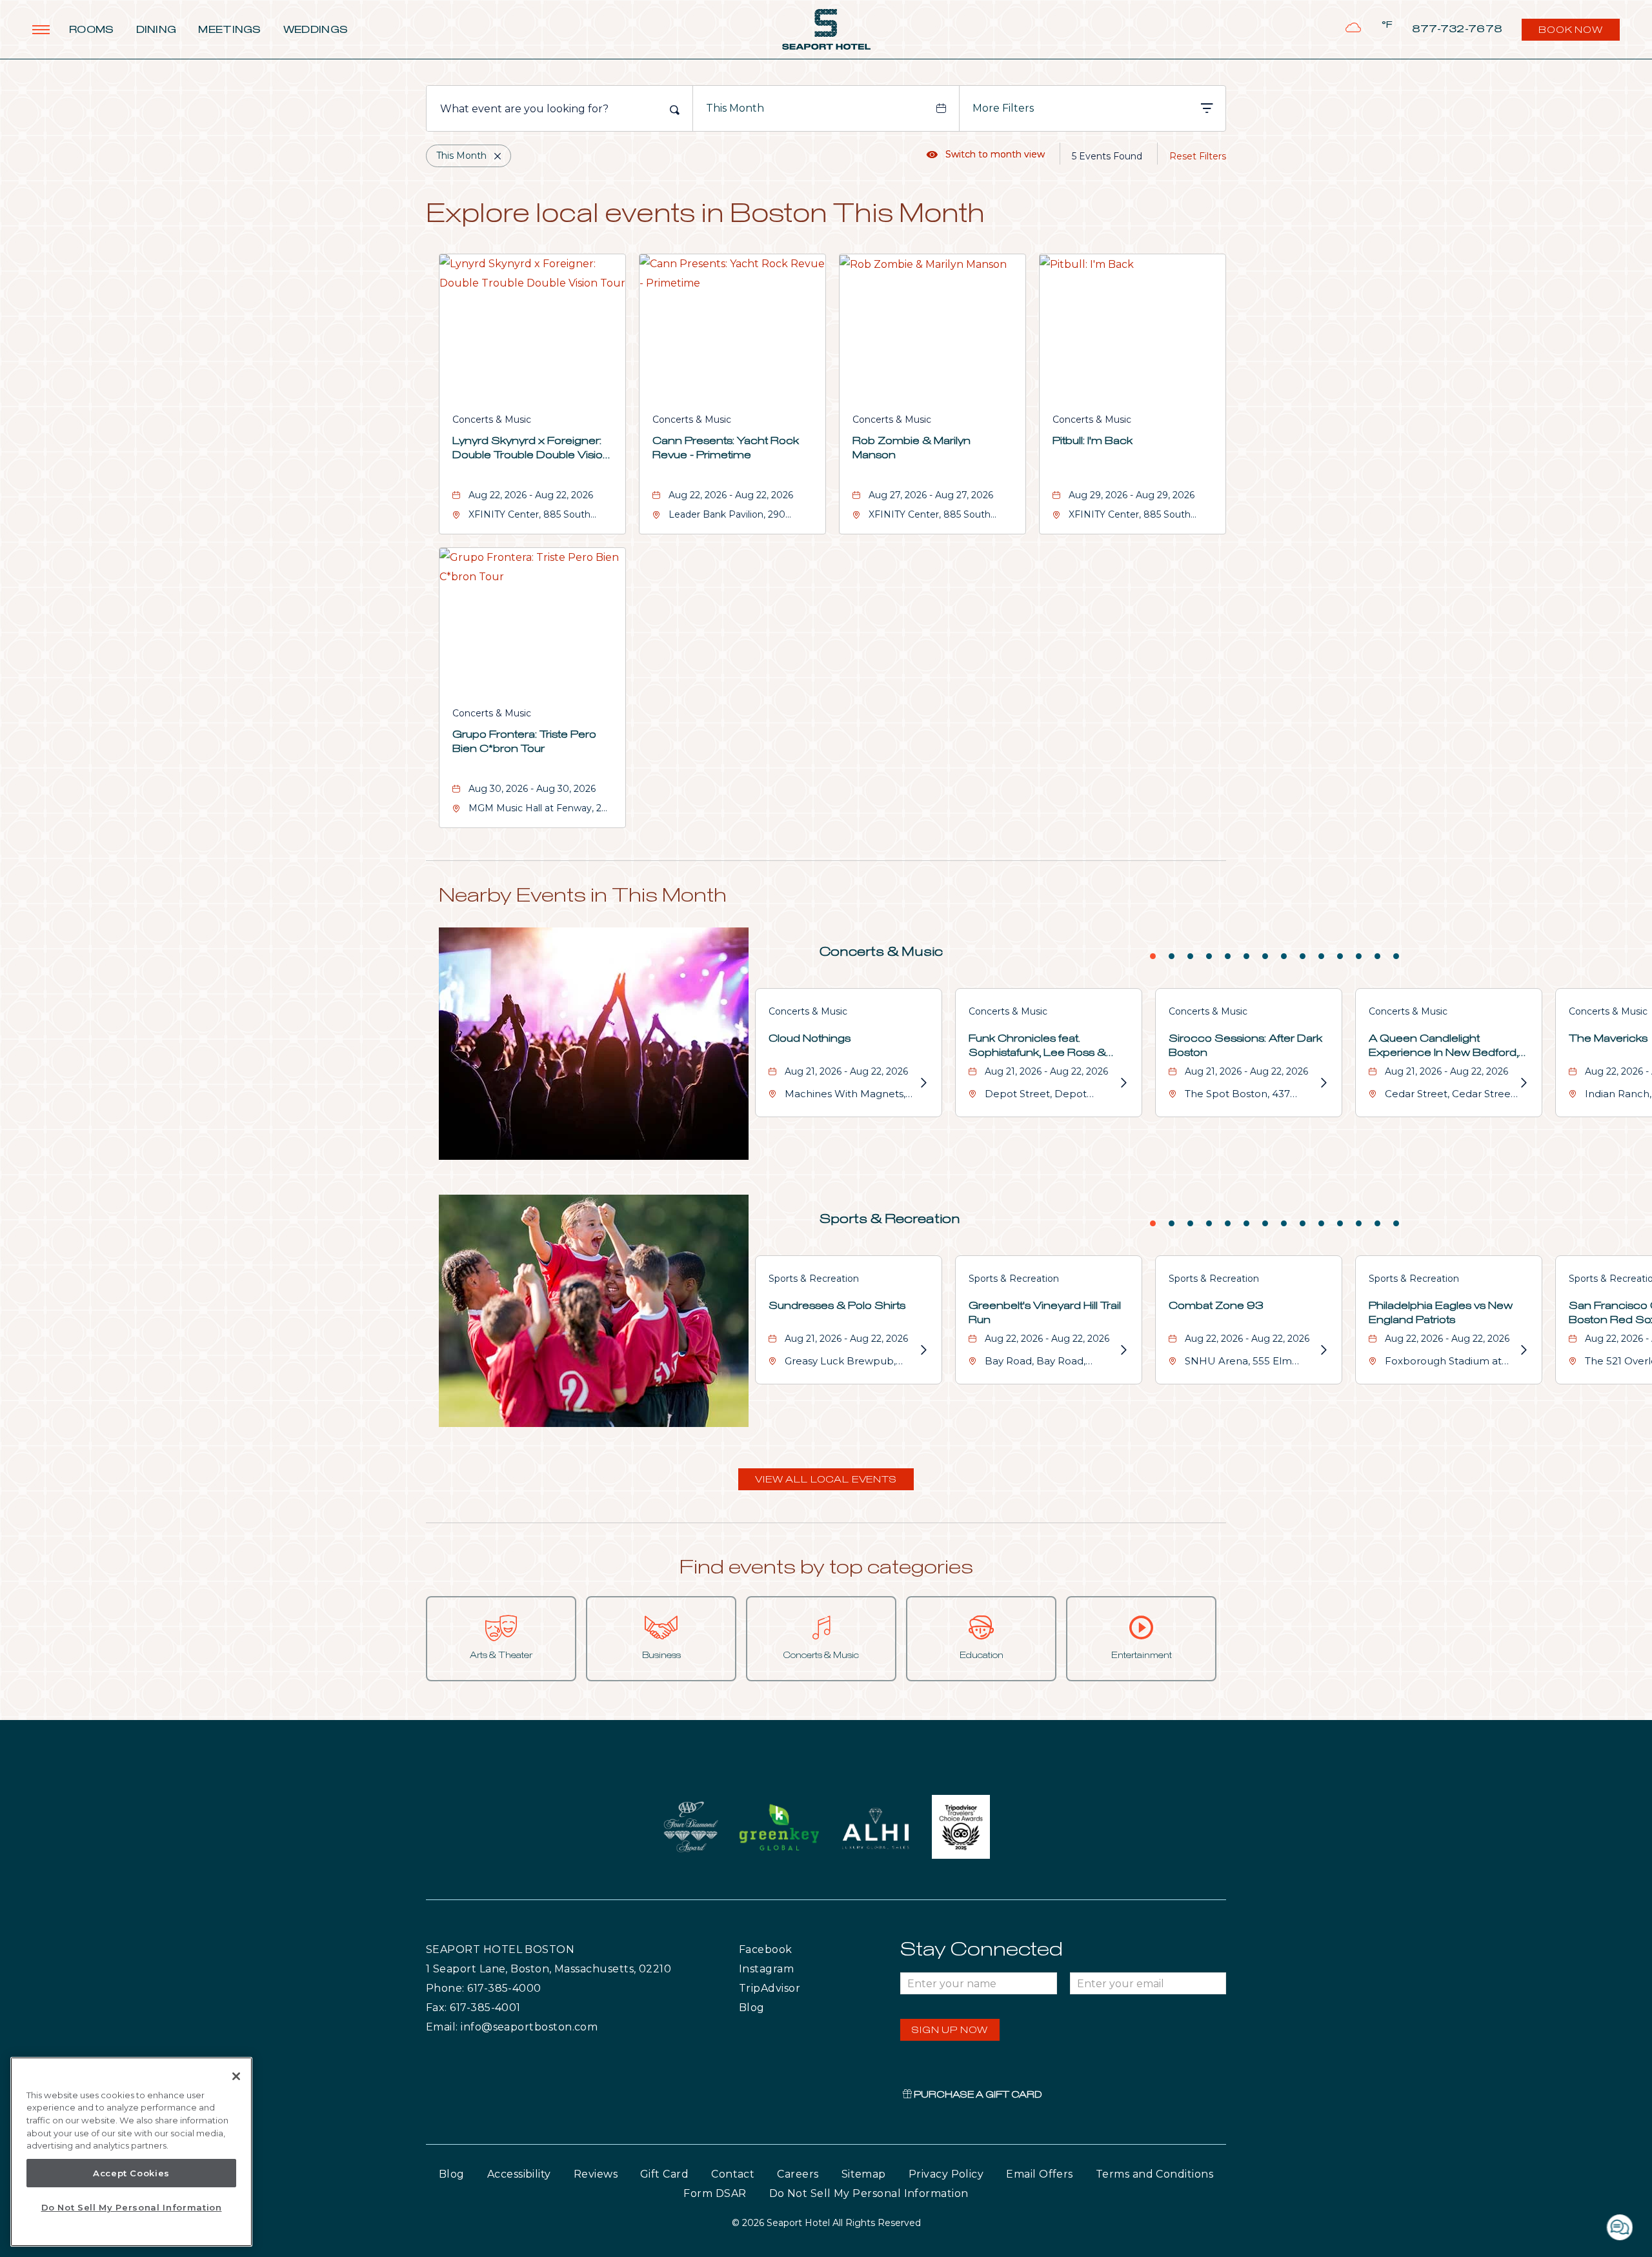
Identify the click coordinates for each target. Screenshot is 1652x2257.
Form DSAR (715, 2193)
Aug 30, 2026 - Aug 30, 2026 (532, 789)
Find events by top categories (826, 1568)
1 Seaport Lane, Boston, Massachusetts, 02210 (549, 1969)
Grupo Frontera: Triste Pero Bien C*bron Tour (524, 742)
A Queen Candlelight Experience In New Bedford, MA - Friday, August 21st (1444, 1047)
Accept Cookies (131, 2173)
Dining (156, 30)
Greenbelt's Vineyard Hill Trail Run (1045, 1313)
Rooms (92, 30)
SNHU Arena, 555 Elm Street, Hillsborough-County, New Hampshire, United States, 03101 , (1245, 1363)
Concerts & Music (492, 420)
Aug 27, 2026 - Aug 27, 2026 (931, 495)
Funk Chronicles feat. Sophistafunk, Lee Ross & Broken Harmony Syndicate (1043, 1047)
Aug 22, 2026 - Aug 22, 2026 (531, 495)
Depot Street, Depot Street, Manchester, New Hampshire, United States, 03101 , (1049, 1096)
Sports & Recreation (890, 1219)
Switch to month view (986, 154)
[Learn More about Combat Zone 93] (1323, 1350)
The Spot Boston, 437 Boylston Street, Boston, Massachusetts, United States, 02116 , (1244, 1096)
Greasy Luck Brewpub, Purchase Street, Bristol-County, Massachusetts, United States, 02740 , (844, 1363)
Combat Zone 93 (1216, 1306)
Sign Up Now (950, 2030)
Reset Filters (1198, 156)
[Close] (236, 2076)
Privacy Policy (946, 2174)
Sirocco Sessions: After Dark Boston (1245, 1046)
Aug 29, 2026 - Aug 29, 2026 (1132, 495)
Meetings (229, 30)
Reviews (596, 2174)
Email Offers (1040, 2174)
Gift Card (664, 2174)
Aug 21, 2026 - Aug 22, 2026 (846, 1071)
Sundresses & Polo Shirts (837, 1306)
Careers (798, 2174)
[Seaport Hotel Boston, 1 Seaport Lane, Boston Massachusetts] (826, 29)
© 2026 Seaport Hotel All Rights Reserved (826, 2223)
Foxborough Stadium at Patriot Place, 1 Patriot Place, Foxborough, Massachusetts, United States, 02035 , (1443, 1363)
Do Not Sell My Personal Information (132, 2207)
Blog (764, 2007)
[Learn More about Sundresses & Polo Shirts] (923, 1350)
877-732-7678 (1457, 29)
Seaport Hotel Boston (500, 1949)
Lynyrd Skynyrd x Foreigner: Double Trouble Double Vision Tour (531, 449)
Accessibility (519, 2174)
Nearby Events (583, 896)
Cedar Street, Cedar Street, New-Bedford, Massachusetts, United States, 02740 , (1451, 1096)
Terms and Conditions (1154, 2174)
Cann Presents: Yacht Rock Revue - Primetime (726, 448)
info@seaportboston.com (529, 2027)
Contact (733, 2174)
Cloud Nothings (810, 1038)
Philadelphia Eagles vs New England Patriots (1441, 1313)
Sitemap (864, 2174)
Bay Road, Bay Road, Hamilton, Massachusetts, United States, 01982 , (1047, 1363)
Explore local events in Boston (705, 215)
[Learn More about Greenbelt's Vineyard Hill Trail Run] (1123, 1350)
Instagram (793, 1969)
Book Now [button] (1572, 33)
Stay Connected (982, 1950)
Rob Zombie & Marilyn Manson (912, 448)
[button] (826, 1479)
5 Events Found (1107, 156)
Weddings (316, 30)
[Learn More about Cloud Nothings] (923, 1083)
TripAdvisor (800, 1988)
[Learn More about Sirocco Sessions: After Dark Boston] (1323, 1083)
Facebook (792, 1949)
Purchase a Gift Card (977, 2095)
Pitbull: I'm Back (1093, 441)
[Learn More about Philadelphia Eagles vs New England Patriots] (1523, 1350)
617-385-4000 (504, 1988)
